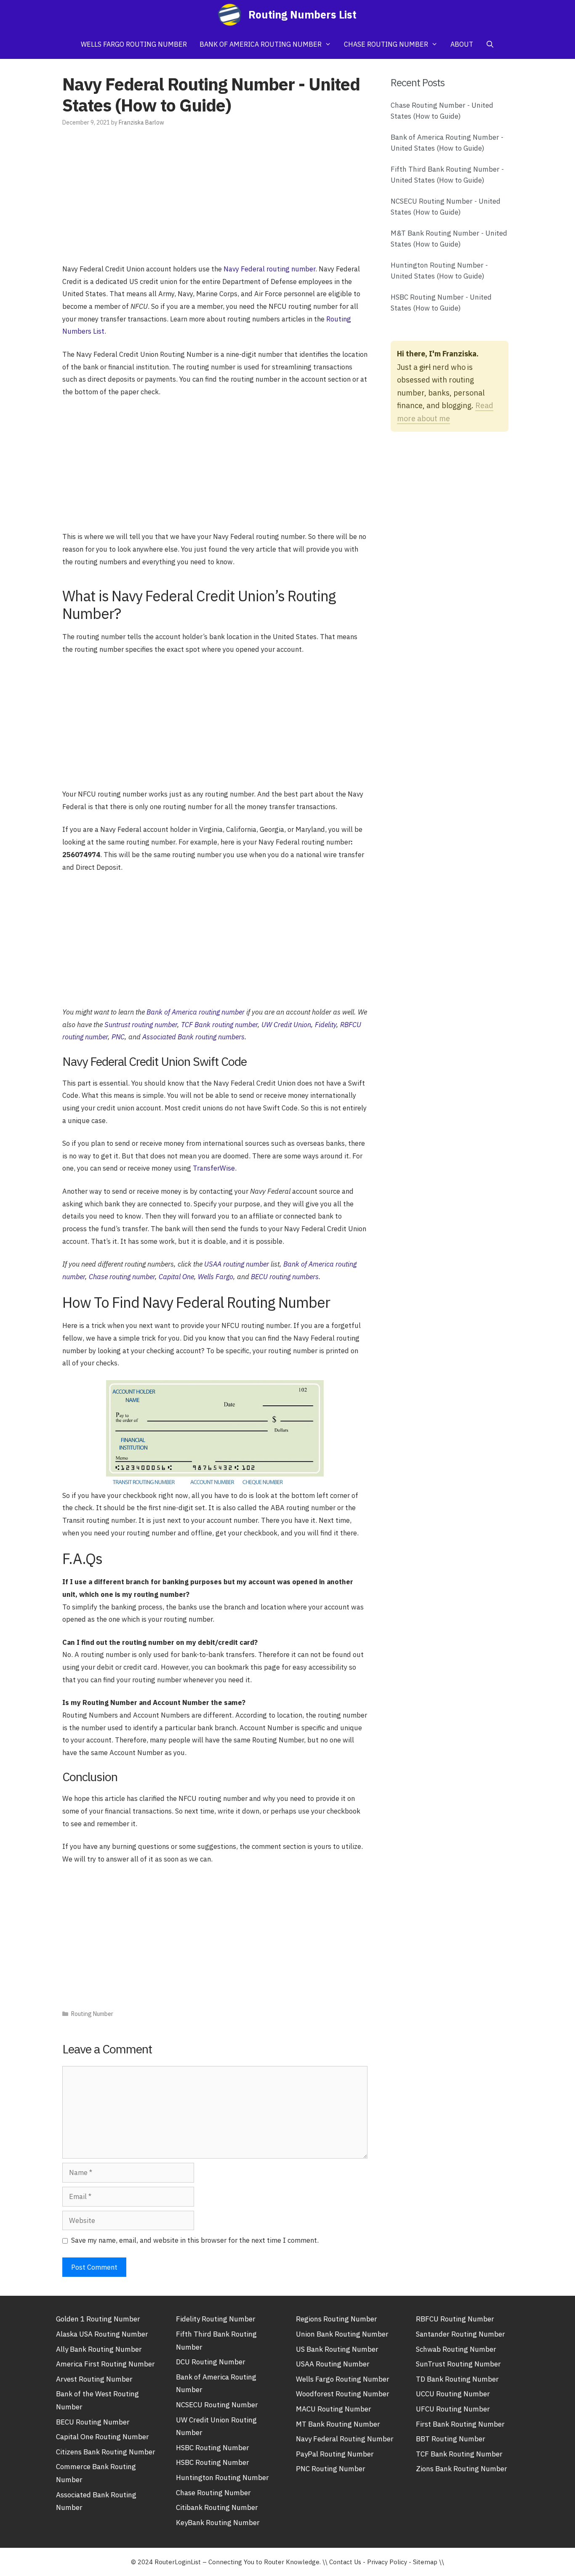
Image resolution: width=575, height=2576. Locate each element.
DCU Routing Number (211, 2362)
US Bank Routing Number (337, 2349)
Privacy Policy (387, 2562)
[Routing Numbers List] (232, 15)
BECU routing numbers (285, 1277)
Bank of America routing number (196, 1012)
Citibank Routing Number (217, 2507)
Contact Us (345, 2562)
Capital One (176, 1277)
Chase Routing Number (386, 44)
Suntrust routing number (141, 1025)
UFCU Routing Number (453, 2409)
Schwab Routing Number (456, 2349)
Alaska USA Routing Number (102, 2334)
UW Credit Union (286, 1025)
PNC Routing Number (331, 2469)
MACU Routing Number (334, 2409)
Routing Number (92, 2014)
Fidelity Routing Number (216, 2319)
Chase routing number (122, 1277)
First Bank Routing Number (460, 2424)
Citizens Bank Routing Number (106, 2452)
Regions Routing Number (337, 2319)
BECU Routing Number (93, 2422)
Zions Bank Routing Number (462, 2469)
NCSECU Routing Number (217, 2405)
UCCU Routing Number (453, 2394)
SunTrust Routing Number (458, 2364)
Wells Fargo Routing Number (134, 44)
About (462, 44)
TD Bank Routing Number (457, 2379)
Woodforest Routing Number (343, 2394)
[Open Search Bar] (490, 44)
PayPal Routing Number (335, 2454)
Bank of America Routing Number (261, 44)
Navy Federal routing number (269, 269)
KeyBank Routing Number (218, 2523)
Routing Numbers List (302, 15)
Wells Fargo (216, 1277)
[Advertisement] (215, 200)
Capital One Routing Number (102, 2437)
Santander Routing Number (461, 2334)
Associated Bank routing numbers (193, 1037)
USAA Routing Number (333, 2364)
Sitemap (425, 2562)
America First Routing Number (105, 2364)
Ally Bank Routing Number (99, 2349)
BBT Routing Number (451, 2439)
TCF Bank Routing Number (459, 2454)
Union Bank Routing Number (342, 2334)
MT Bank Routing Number (338, 2424)
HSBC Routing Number (213, 2448)
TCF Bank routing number (219, 1025)
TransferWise (214, 1168)
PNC (118, 1037)
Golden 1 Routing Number (98, 2319)
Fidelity (326, 1025)
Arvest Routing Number (94, 2379)
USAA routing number (237, 1264)
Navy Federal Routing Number (345, 2439)
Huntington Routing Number (222, 2478)
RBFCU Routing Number (455, 2319)
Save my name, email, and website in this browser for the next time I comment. (195, 2240)
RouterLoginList (178, 2562)
